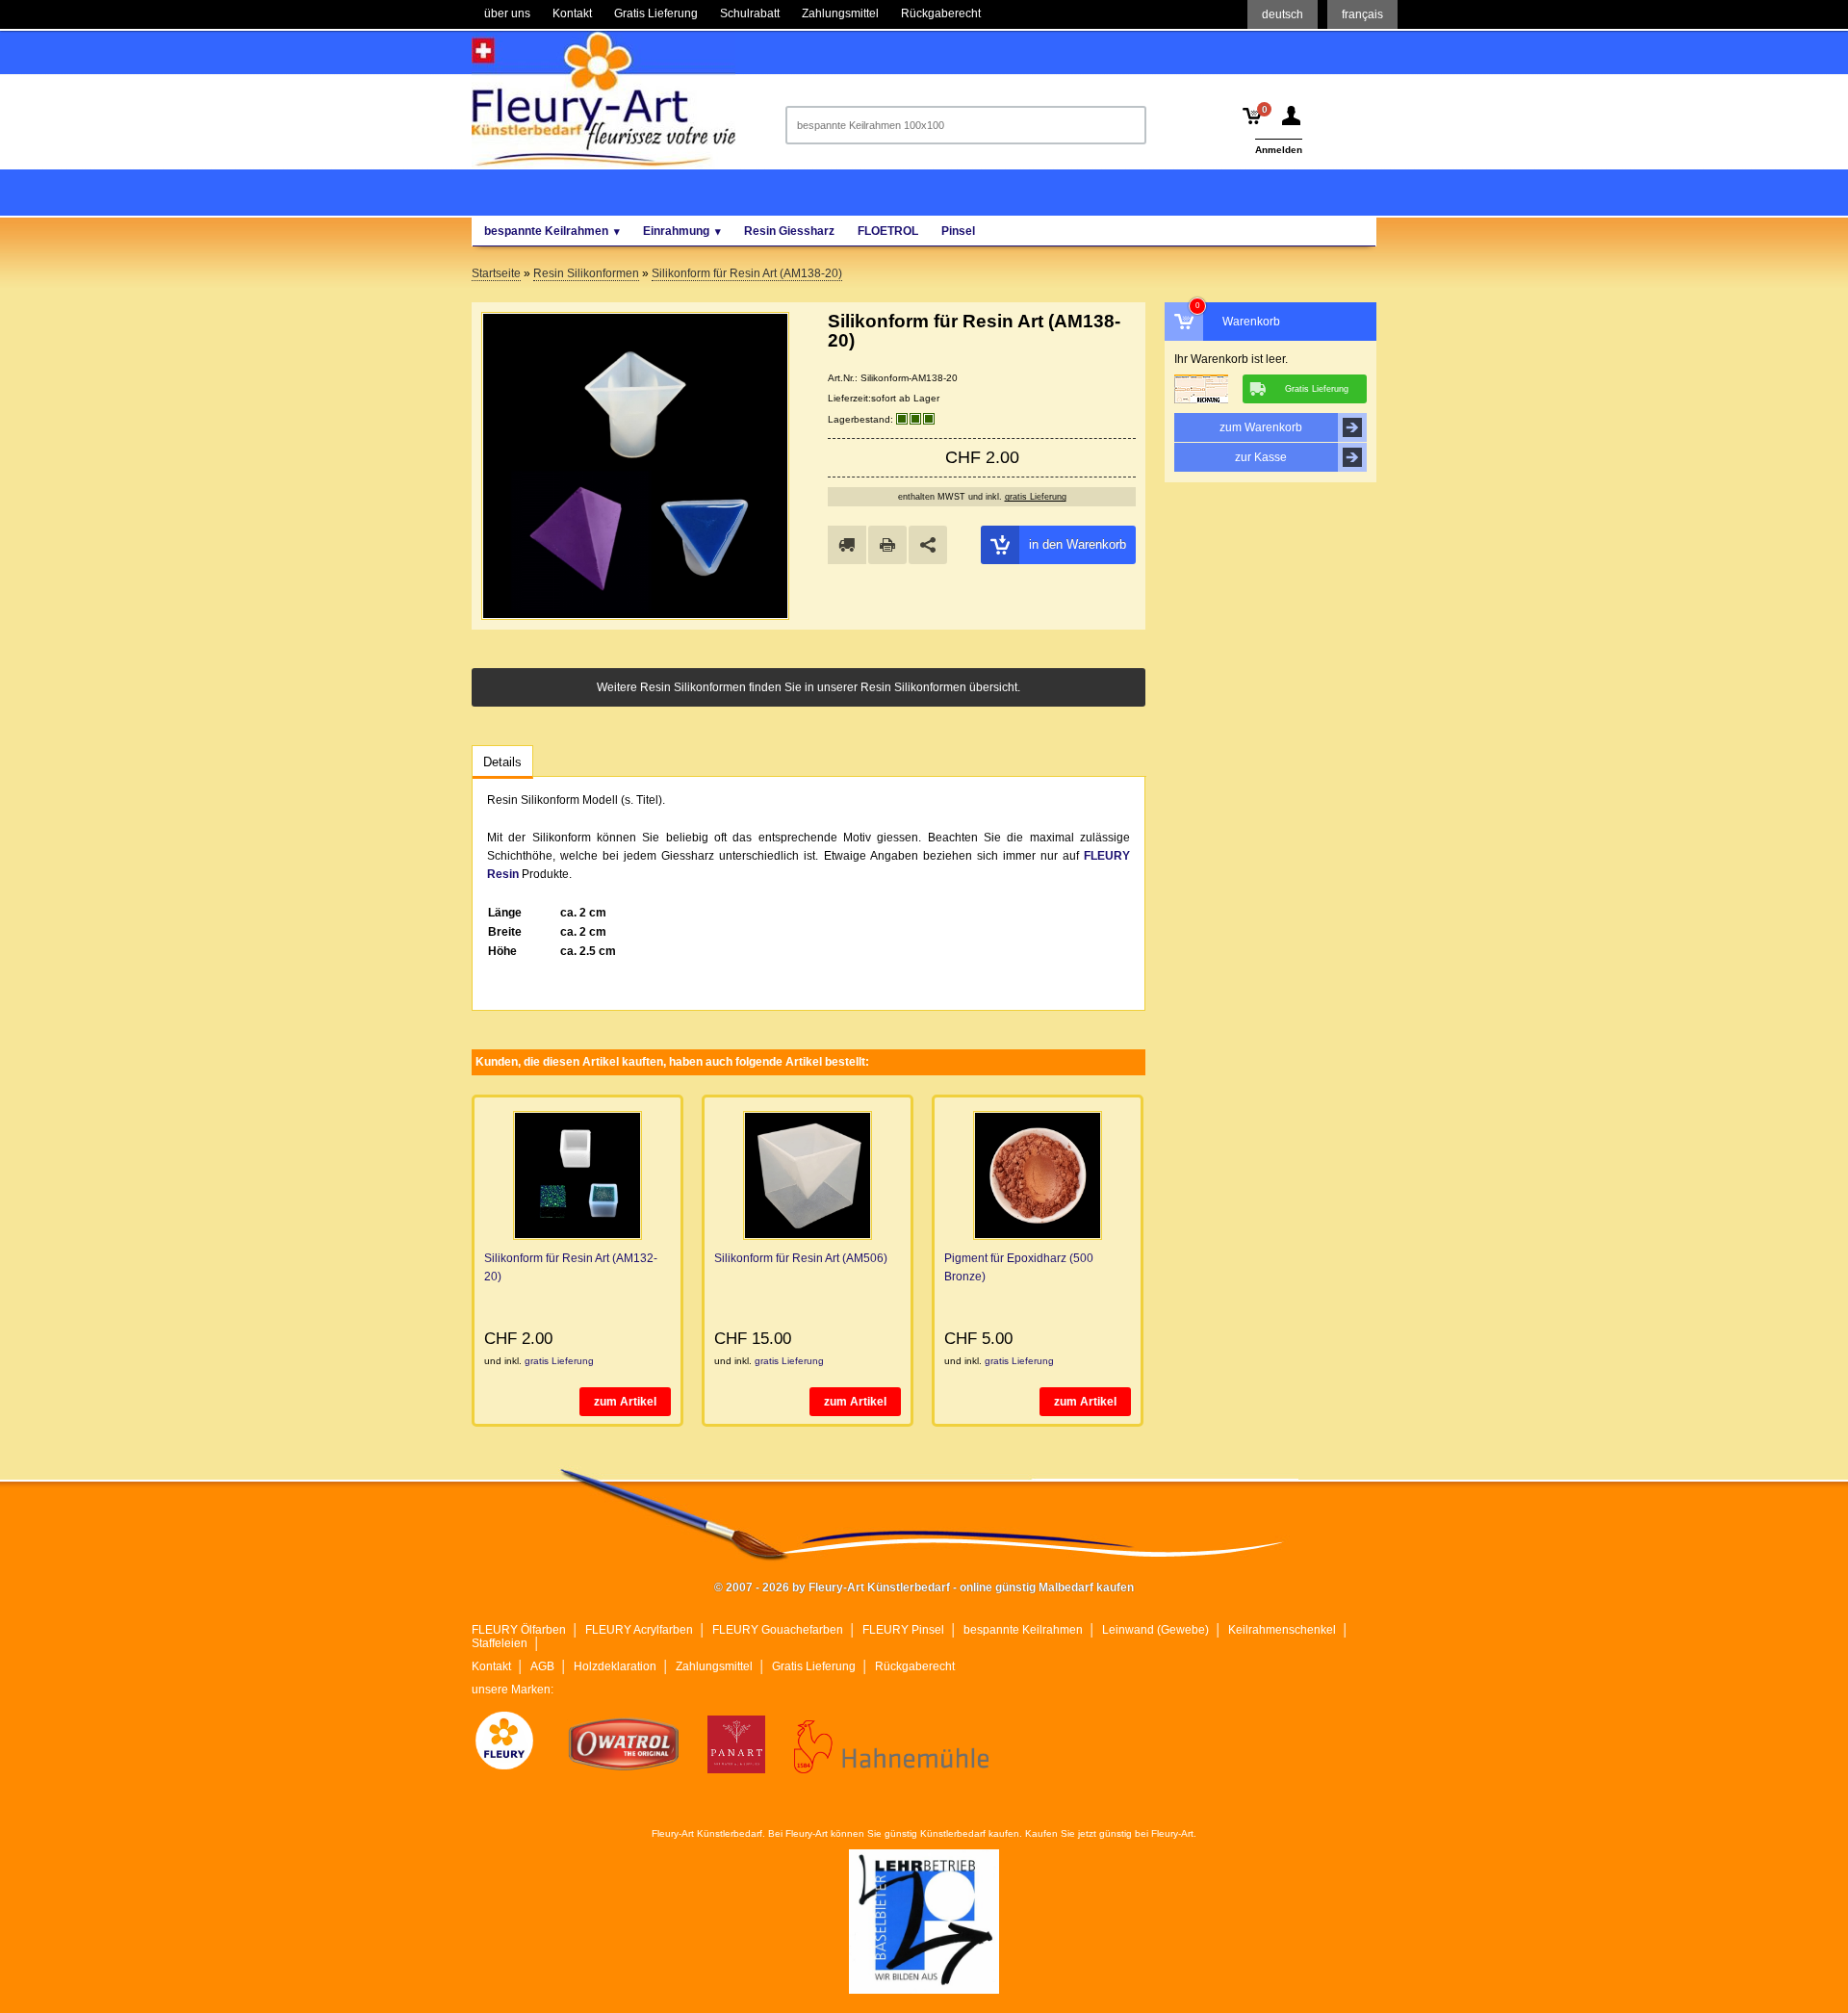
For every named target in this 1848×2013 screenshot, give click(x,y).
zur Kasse (1261, 457)
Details (502, 762)
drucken (887, 545)
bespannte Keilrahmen (1023, 1630)
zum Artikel (625, 1402)
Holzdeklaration (615, 1666)
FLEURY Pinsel (903, 1630)
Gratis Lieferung (814, 1666)
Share (928, 545)
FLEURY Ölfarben (519, 1630)
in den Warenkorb (1078, 544)
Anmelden (1279, 150)
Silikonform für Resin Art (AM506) (801, 1258)
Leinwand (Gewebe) (1155, 1630)
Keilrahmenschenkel (1282, 1630)
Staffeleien (500, 1643)
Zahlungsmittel (714, 1666)
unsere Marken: (513, 1690)
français (1362, 14)
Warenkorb (1251, 322)
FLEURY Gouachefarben (778, 1630)
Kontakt (491, 1666)
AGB (542, 1666)
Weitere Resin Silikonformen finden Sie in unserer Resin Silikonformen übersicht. (808, 687)
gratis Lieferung (1036, 497)
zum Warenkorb (1261, 427)
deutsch (1283, 14)
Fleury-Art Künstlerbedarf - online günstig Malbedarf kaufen (603, 99)
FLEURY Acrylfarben (639, 1630)
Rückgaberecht (915, 1666)
